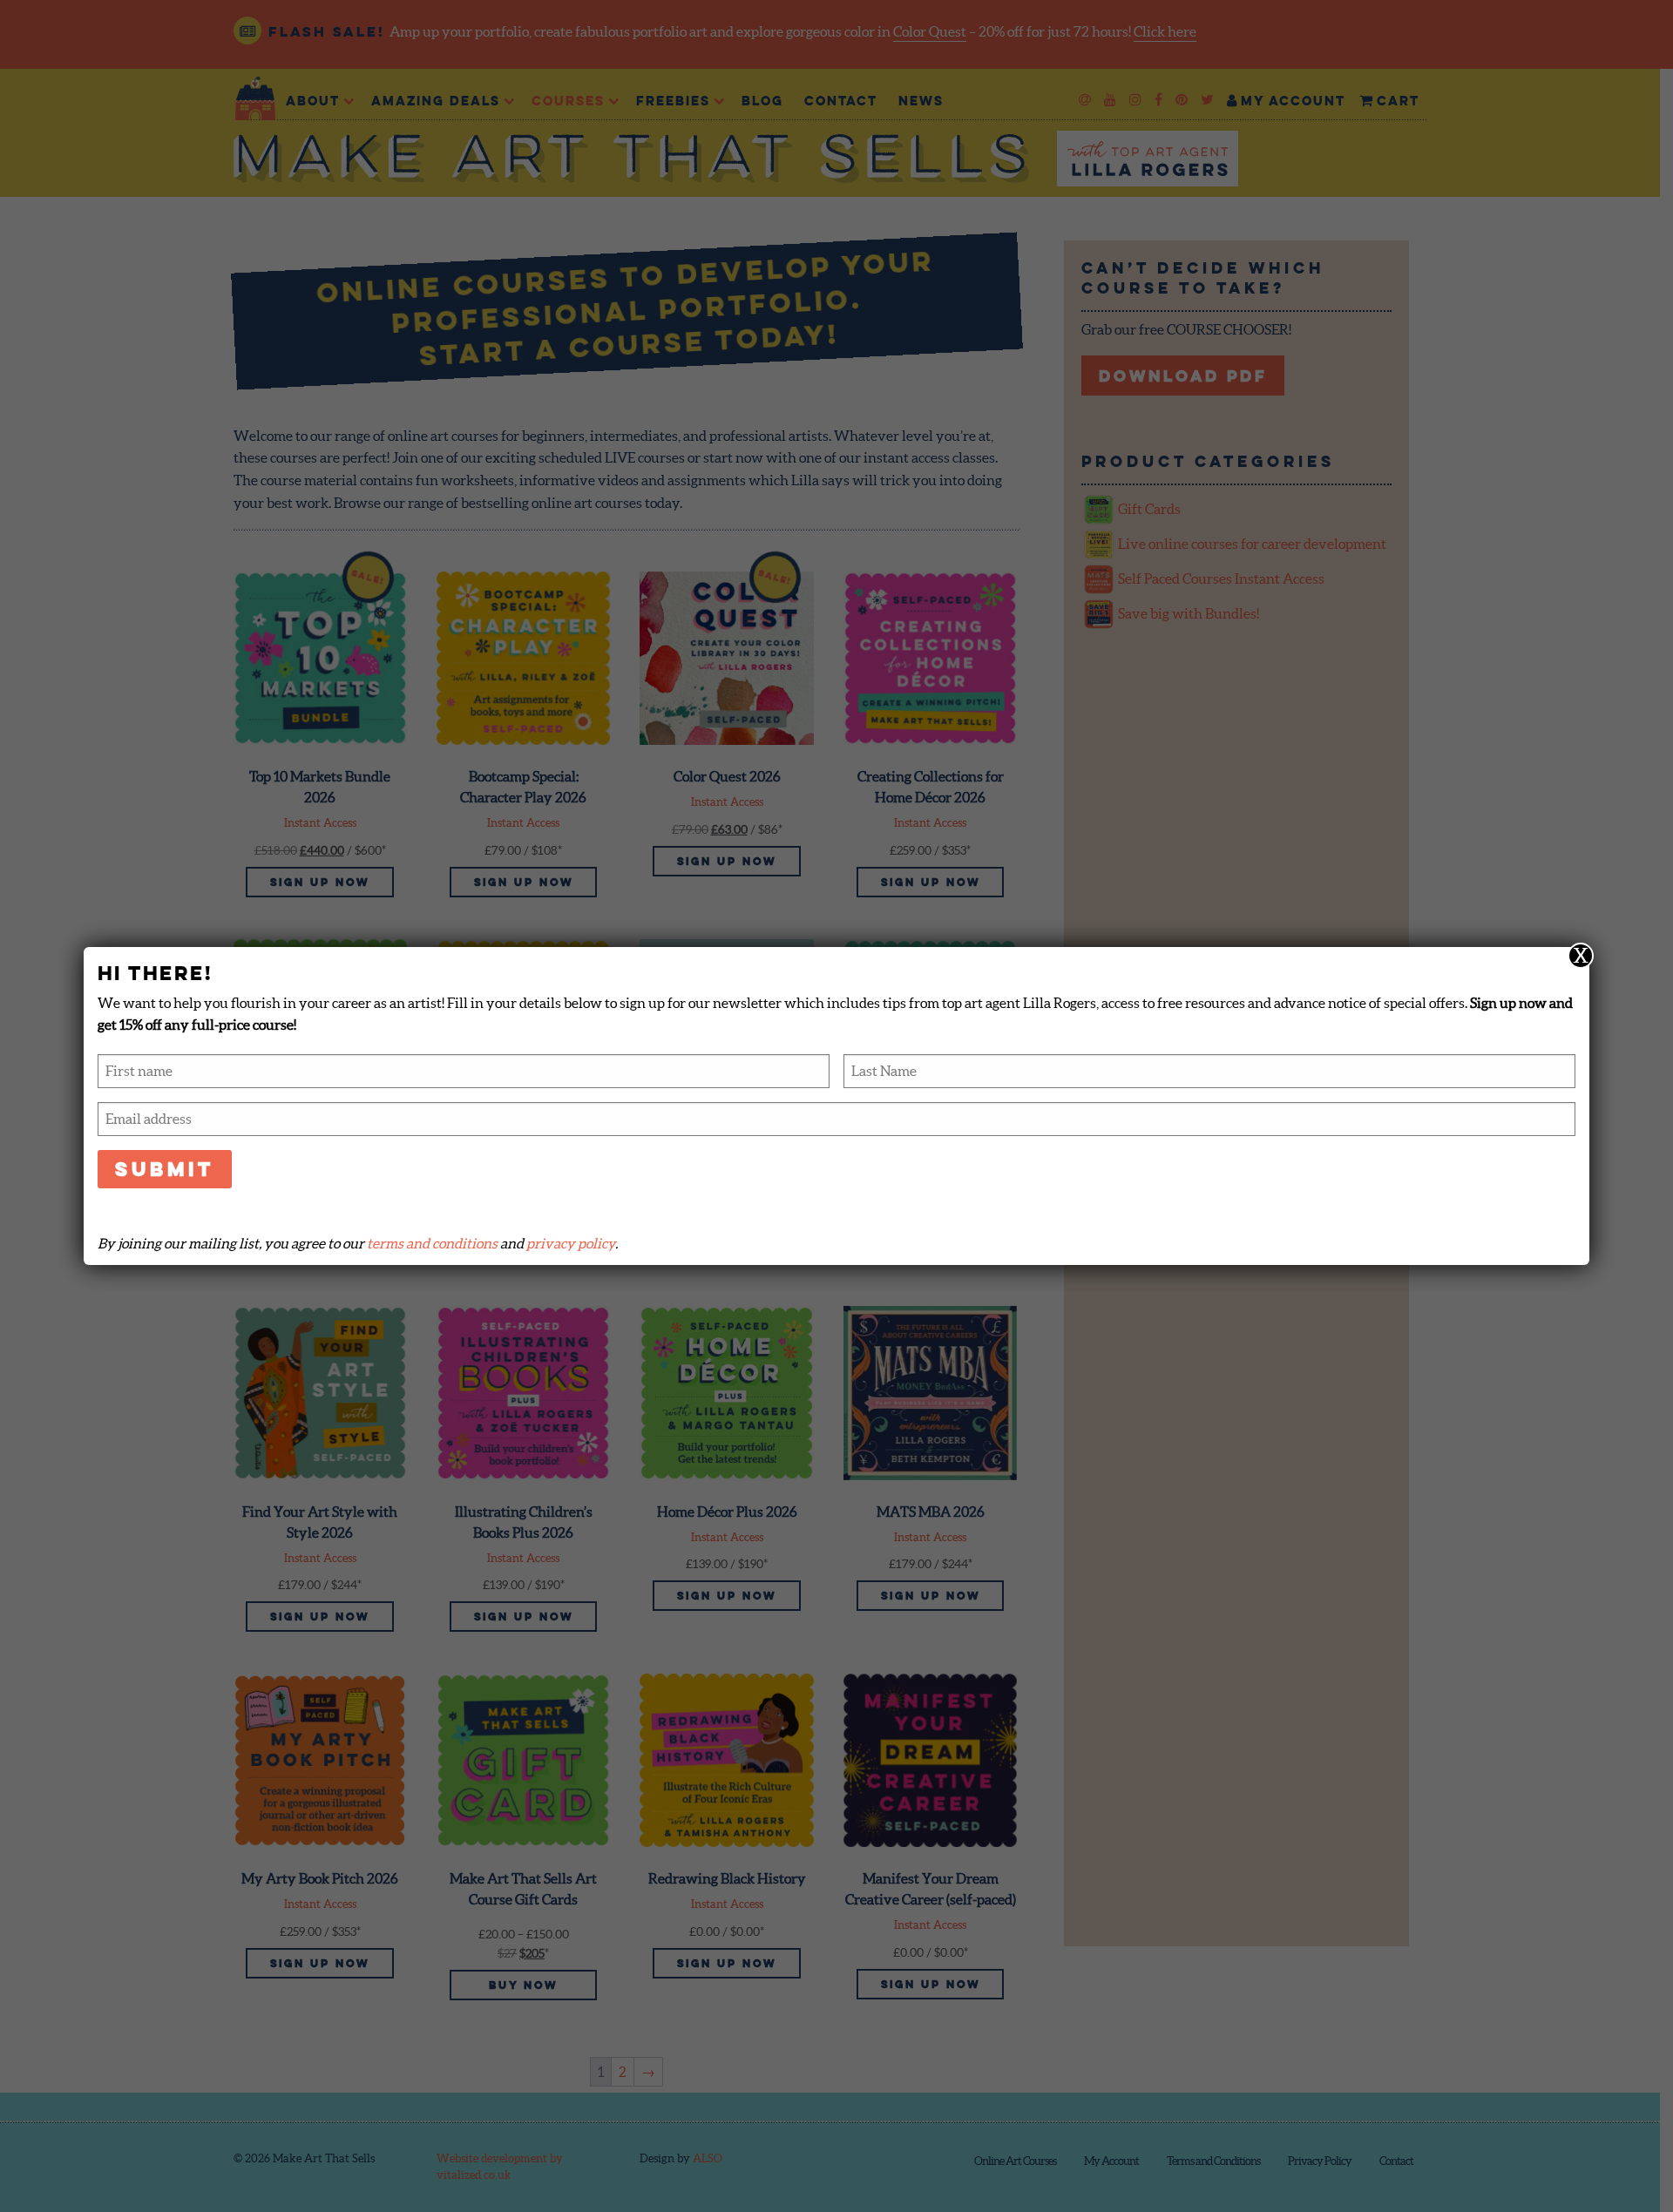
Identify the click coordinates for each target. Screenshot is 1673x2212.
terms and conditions (432, 1243)
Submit (165, 1169)
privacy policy (571, 1243)
